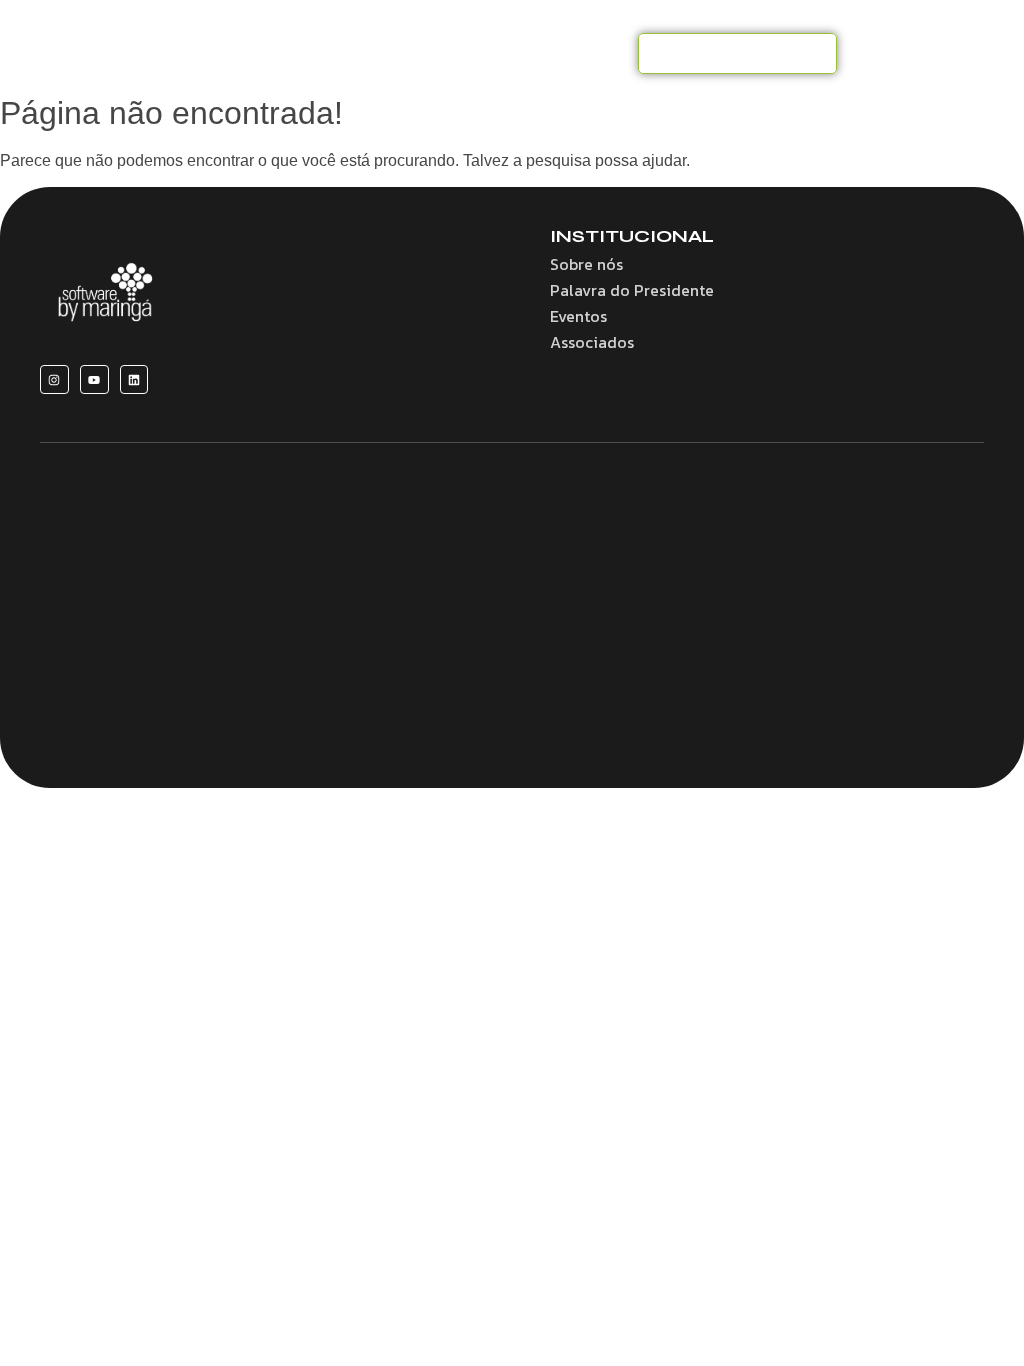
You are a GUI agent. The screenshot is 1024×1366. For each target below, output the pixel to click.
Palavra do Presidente (632, 290)
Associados (592, 342)
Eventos (578, 316)
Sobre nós (586, 264)
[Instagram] (54, 379)
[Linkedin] (134, 379)
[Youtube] (94, 379)
